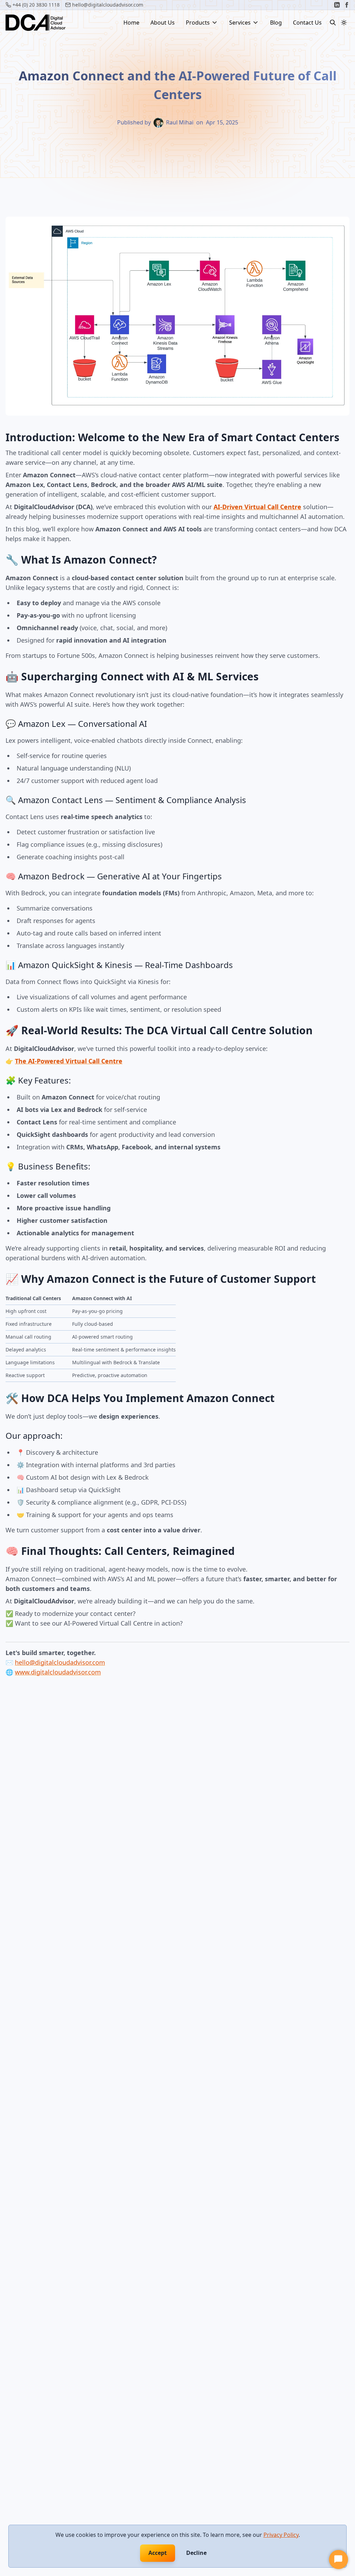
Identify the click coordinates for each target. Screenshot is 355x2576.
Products (198, 23)
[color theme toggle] (344, 23)
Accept (158, 2553)
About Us (163, 23)
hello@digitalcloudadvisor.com (60, 1662)
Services (240, 23)
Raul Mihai (180, 122)
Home (131, 23)
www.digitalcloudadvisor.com (58, 1672)
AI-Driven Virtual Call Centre (257, 507)
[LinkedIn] (337, 5)
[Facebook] (347, 5)
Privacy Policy (281, 2535)
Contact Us (307, 23)
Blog (276, 23)
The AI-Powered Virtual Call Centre (69, 1061)
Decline (196, 2553)
